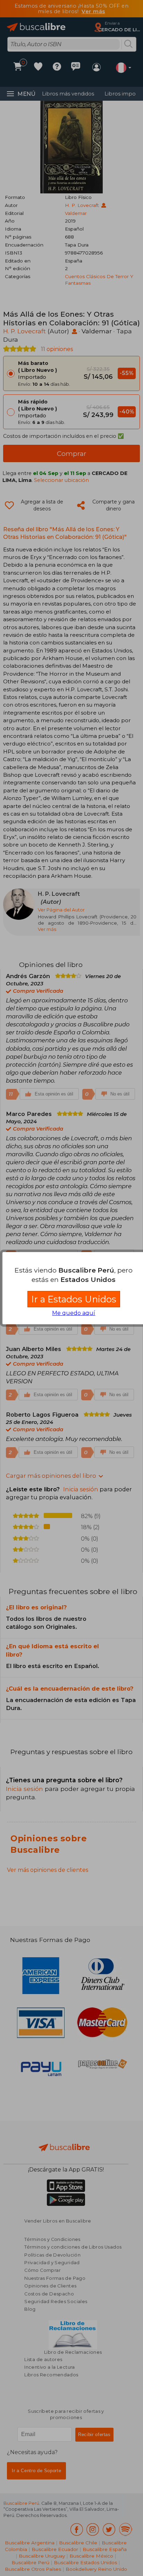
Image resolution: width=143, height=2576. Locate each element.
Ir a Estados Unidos (74, 1299)
